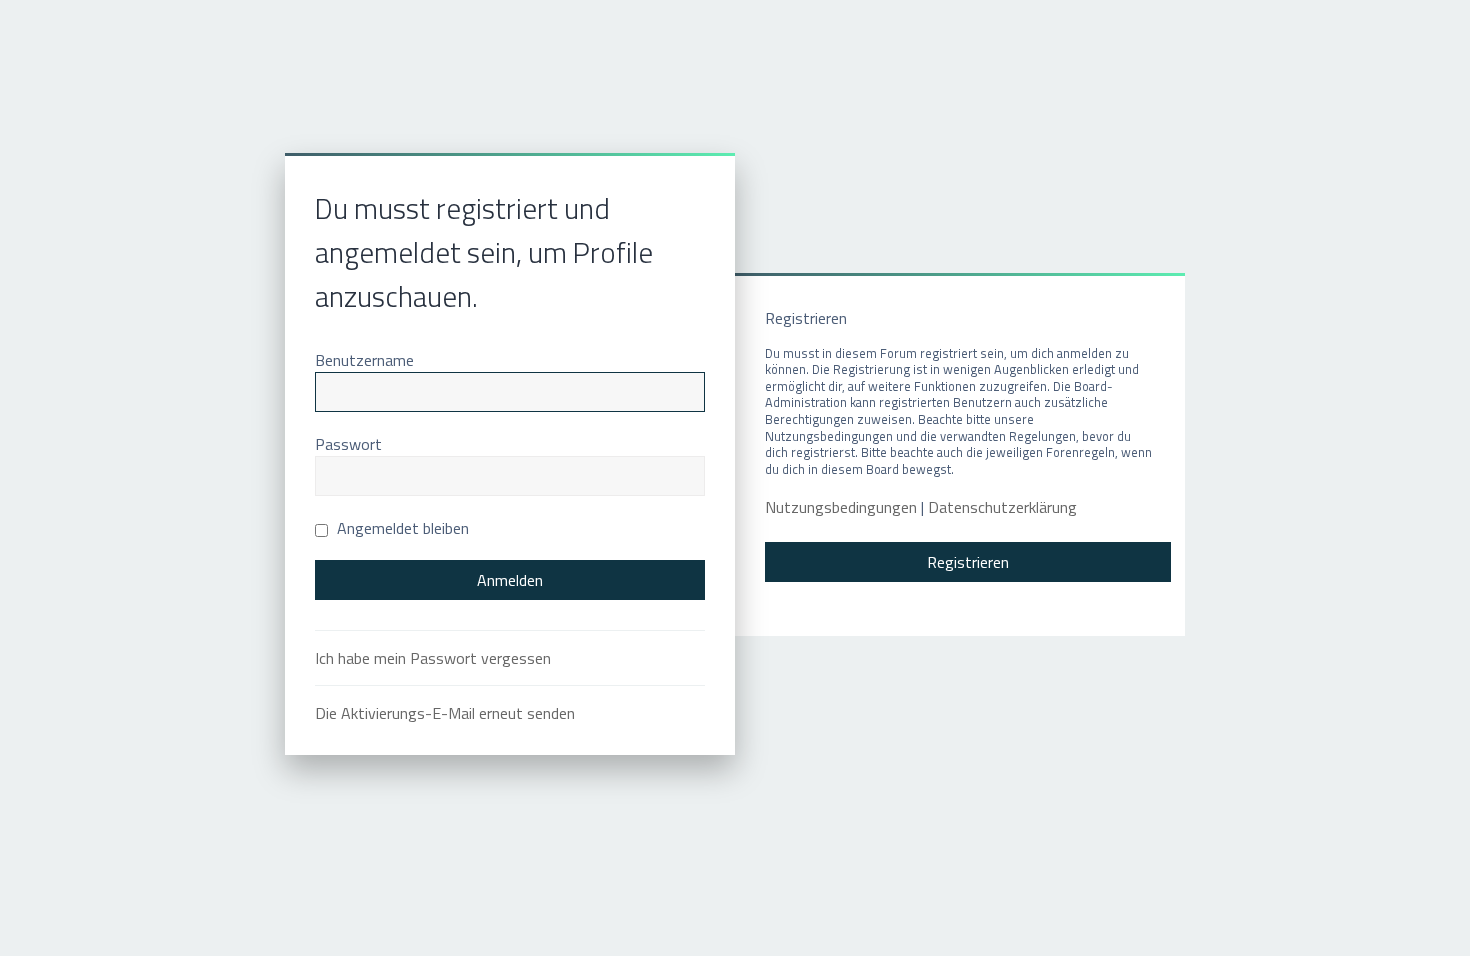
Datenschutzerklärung (1002, 507)
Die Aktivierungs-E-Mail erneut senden (445, 713)
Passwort (348, 444)
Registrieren (968, 562)
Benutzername (364, 360)
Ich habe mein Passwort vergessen (433, 658)
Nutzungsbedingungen (841, 507)
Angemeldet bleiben (401, 528)
